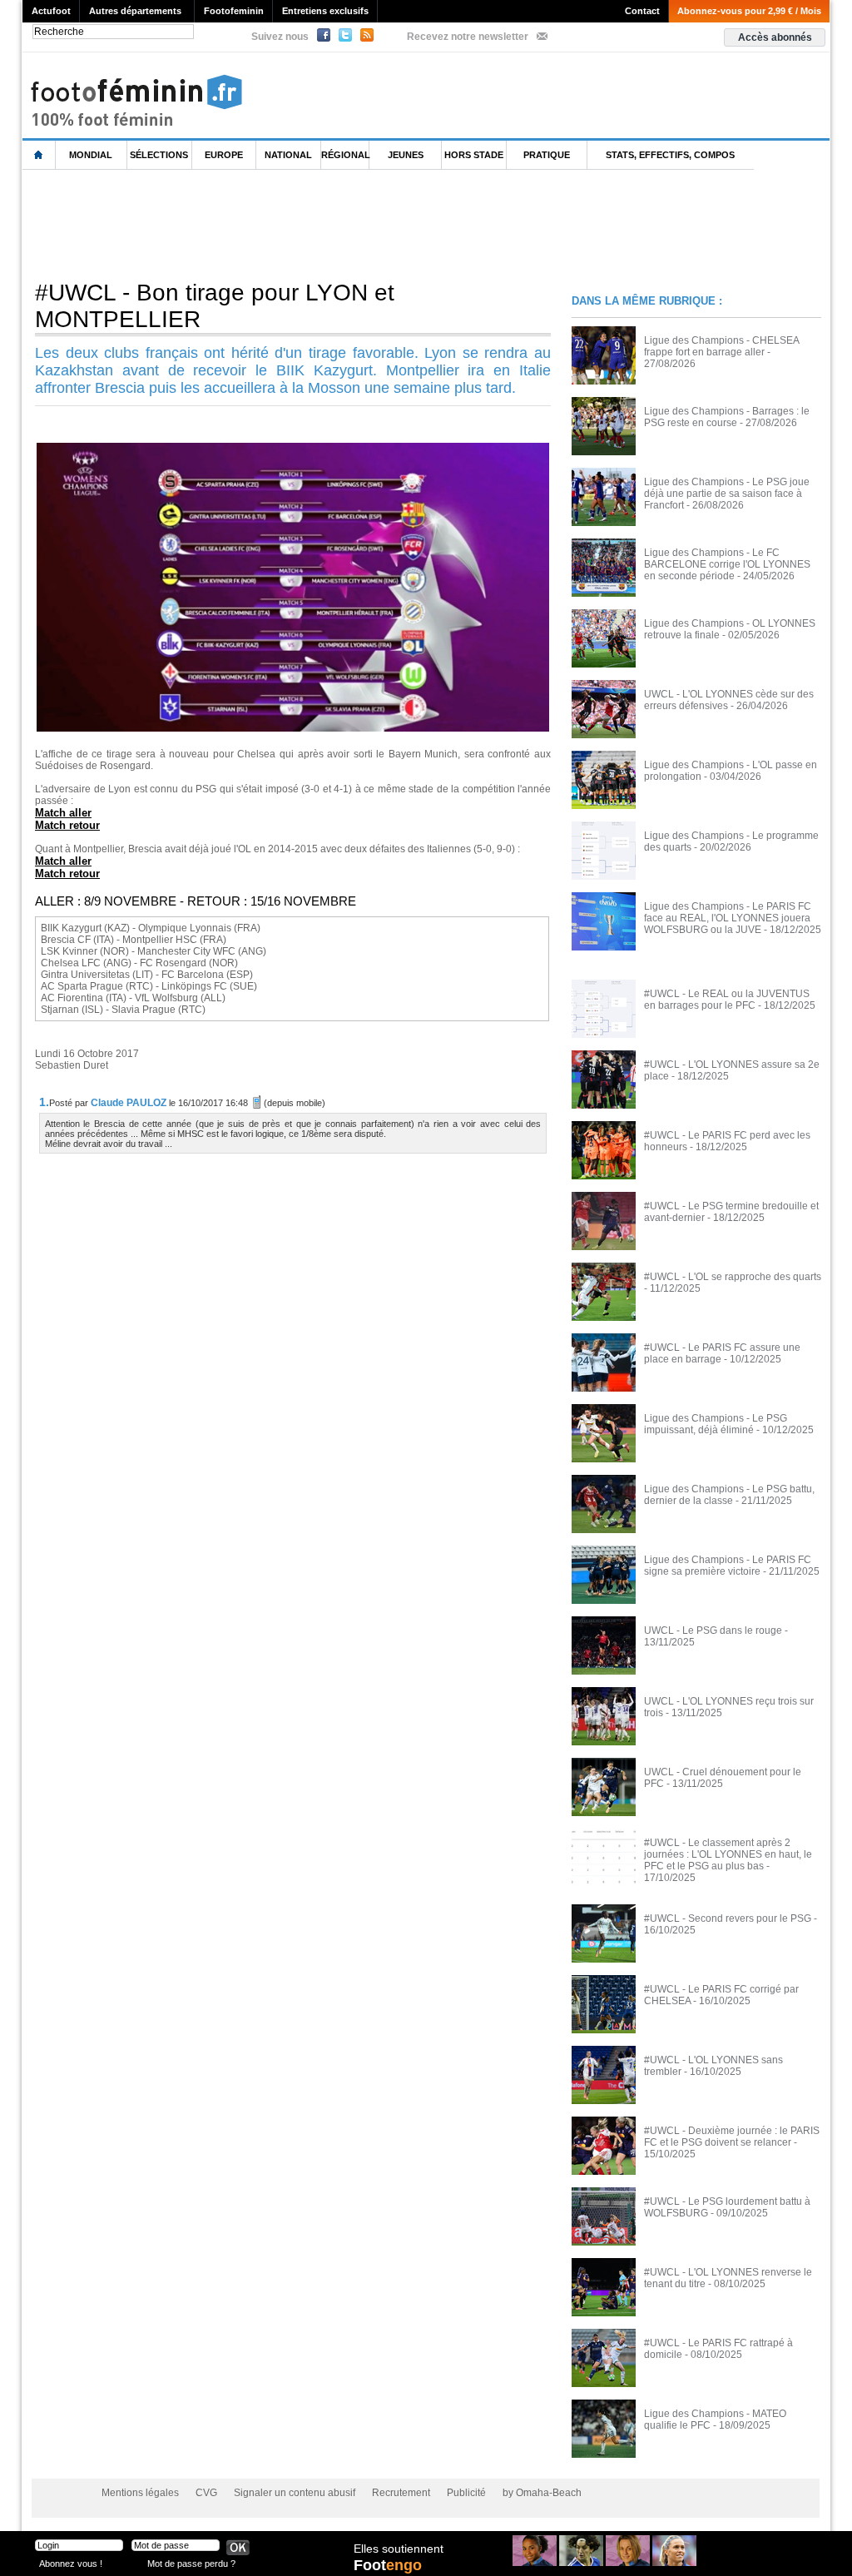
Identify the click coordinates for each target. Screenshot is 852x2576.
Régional (345, 155)
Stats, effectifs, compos (670, 155)
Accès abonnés (775, 37)
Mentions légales (140, 2493)
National (288, 155)
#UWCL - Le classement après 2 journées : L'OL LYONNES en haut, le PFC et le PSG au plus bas (728, 1854)
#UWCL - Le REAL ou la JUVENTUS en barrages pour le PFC (727, 1000)
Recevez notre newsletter (468, 37)
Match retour (67, 825)
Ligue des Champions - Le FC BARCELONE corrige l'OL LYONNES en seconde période (727, 564)
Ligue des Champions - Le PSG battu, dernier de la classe (729, 1495)
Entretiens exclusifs (325, 11)
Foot (388, 2565)
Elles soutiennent (399, 2549)
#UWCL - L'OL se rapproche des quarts (733, 1277)
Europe (224, 155)
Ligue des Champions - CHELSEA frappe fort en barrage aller (721, 346)
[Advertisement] (325, 224)
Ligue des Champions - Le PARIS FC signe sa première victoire (728, 1566)
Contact (642, 11)
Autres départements (135, 11)
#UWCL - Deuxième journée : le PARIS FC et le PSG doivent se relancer (732, 2137)
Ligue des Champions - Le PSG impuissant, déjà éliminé (716, 1424)
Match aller (63, 813)
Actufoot (51, 11)
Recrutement (401, 2493)
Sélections (159, 155)
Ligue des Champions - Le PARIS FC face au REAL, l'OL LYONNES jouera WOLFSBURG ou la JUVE (728, 918)
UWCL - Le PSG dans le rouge (713, 1630)
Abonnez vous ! (71, 2563)
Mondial (91, 155)
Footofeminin (234, 11)
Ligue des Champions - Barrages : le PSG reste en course (727, 417)
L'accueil (39, 155)
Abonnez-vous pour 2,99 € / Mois (749, 11)
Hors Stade (474, 155)
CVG (206, 2493)
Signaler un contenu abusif (295, 2493)
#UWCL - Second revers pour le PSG (728, 1918)
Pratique (547, 155)
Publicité (466, 2493)
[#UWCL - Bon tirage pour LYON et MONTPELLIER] (293, 448)
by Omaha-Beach (542, 2493)
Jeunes (406, 155)
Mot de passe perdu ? (191, 2563)
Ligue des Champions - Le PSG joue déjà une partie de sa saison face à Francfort (727, 494)
